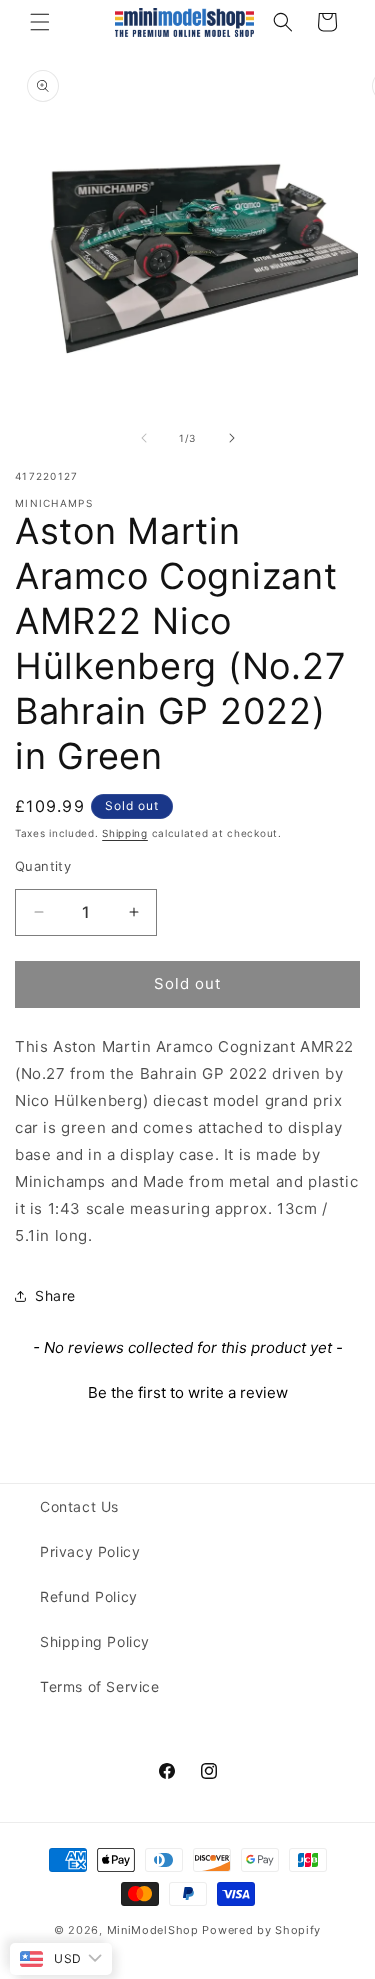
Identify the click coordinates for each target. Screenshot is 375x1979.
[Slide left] (144, 438)
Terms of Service (100, 1686)
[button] (40, 22)
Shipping (125, 833)
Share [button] (55, 1295)
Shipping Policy (95, 1641)
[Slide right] (232, 438)
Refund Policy (89, 1596)
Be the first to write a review (188, 1392)
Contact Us (79, 1506)
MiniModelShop (153, 1930)
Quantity (43, 866)
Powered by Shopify (261, 1930)
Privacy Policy (90, 1551)
